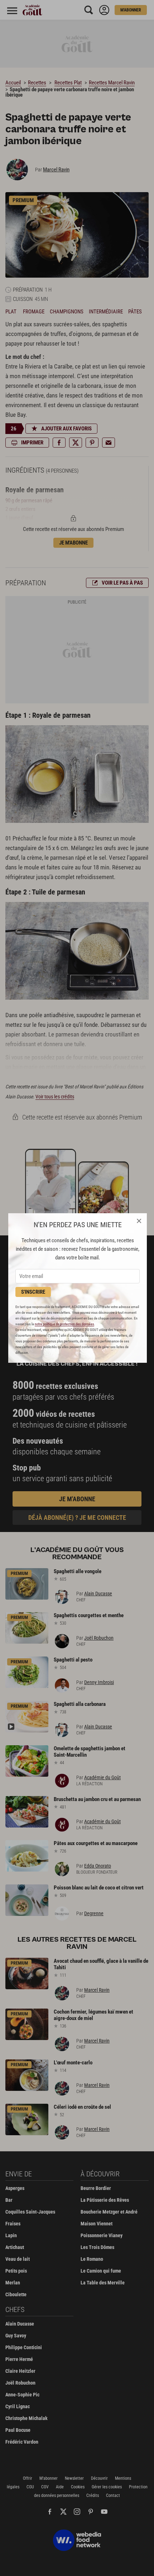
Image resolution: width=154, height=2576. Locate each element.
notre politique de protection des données (64, 1324)
